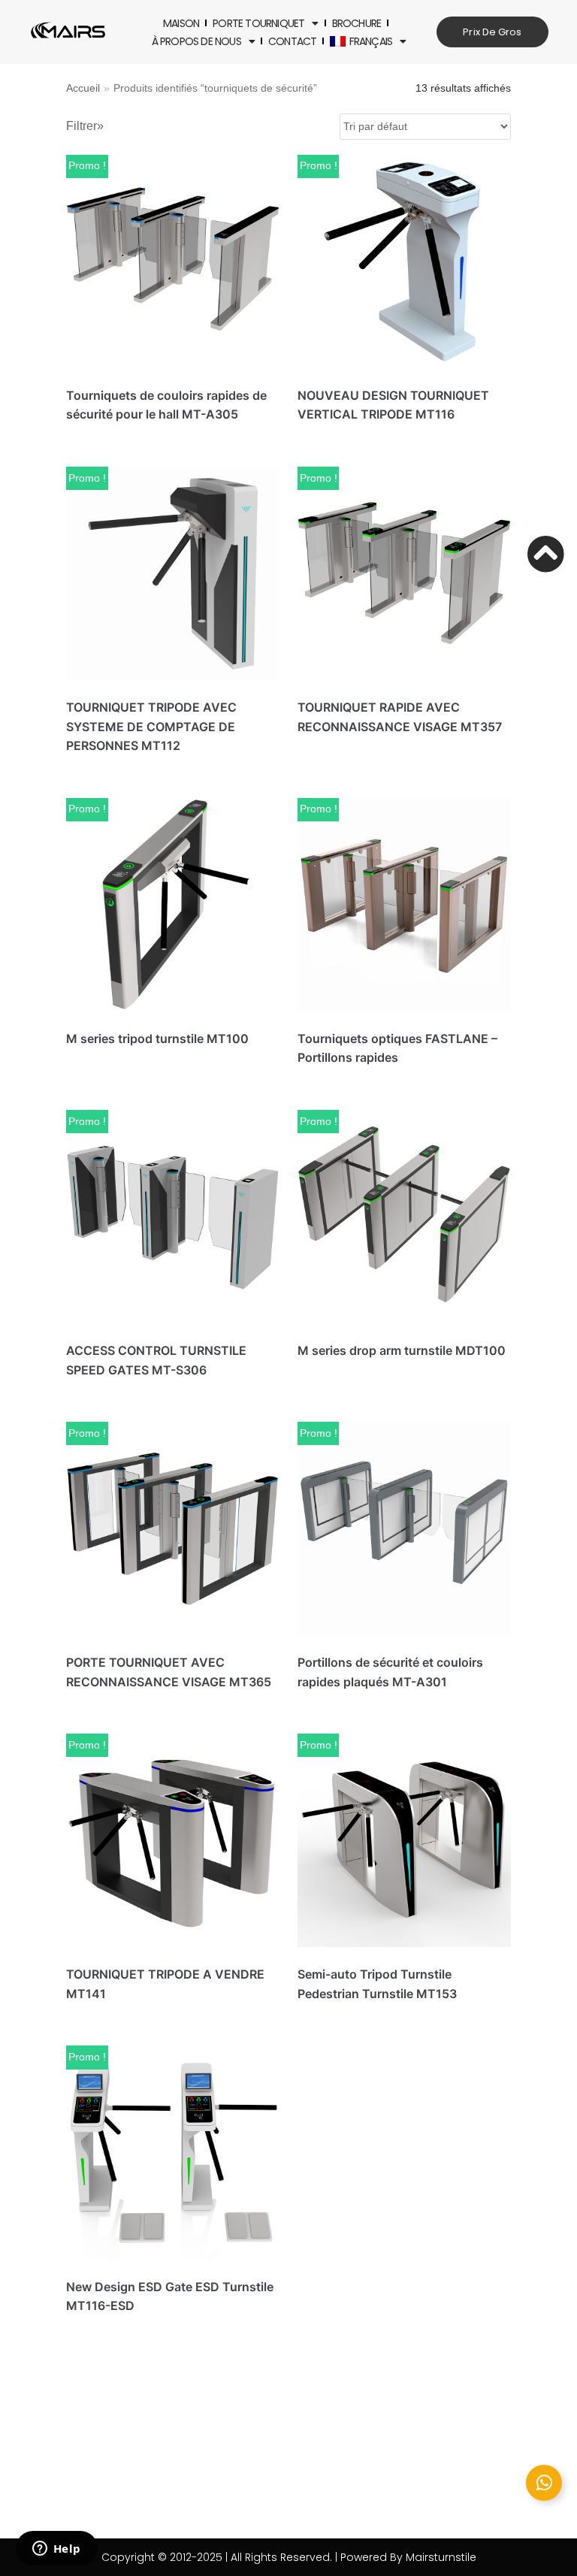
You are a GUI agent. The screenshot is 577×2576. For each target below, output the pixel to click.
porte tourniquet (258, 23)
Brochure (357, 23)
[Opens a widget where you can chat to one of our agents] (56, 2550)
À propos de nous (196, 41)
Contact (292, 41)
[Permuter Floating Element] (544, 2483)
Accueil (83, 88)
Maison (181, 23)
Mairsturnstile (441, 2557)
